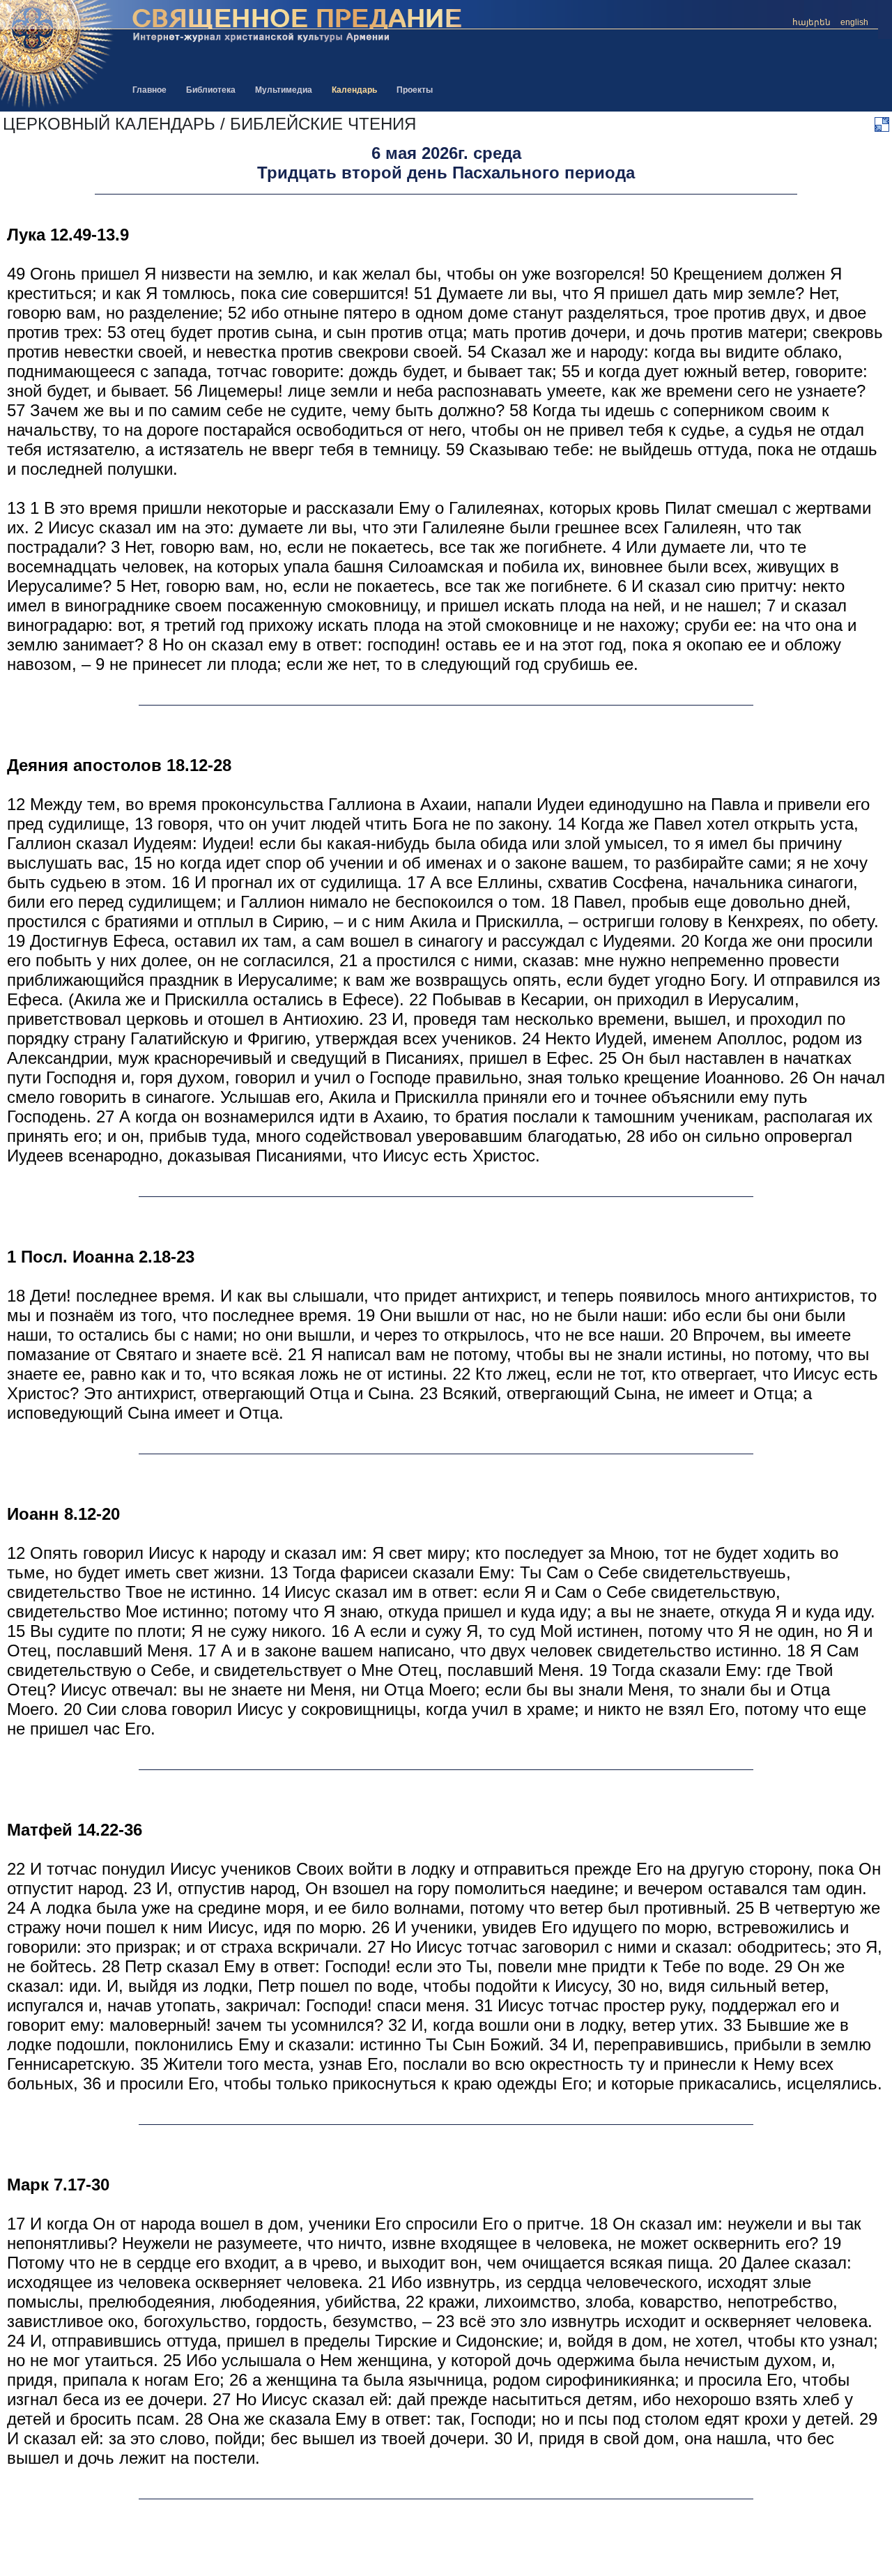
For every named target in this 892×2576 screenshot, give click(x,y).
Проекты (415, 90)
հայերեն (812, 22)
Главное (149, 90)
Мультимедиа (284, 90)
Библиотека (211, 90)
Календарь (354, 90)
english (854, 22)
